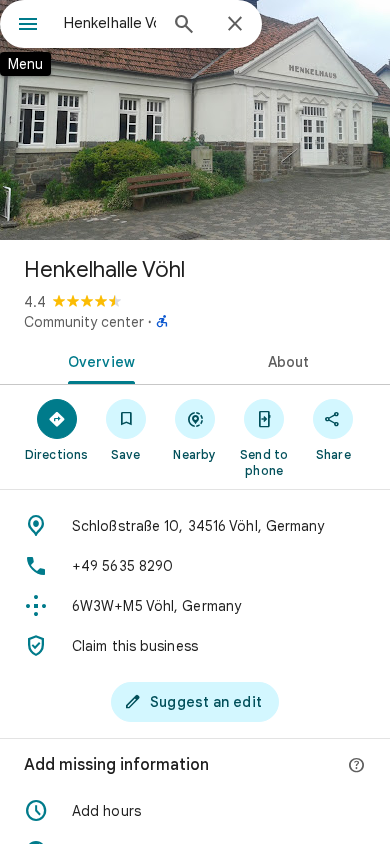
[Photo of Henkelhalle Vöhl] (195, 120)
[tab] (97, 360)
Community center (84, 322)
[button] (195, 811)
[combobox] (110, 23)
